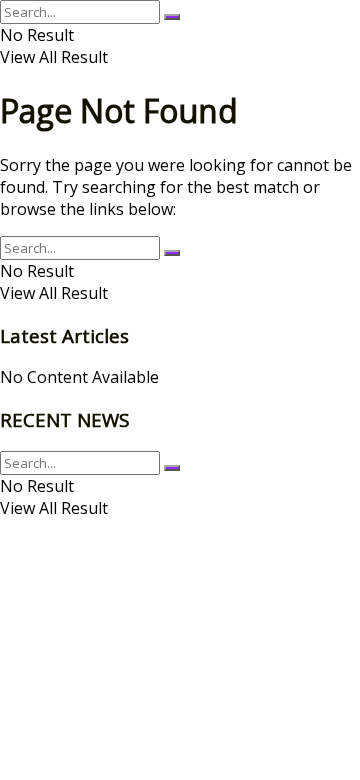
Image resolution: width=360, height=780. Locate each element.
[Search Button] (172, 17)
